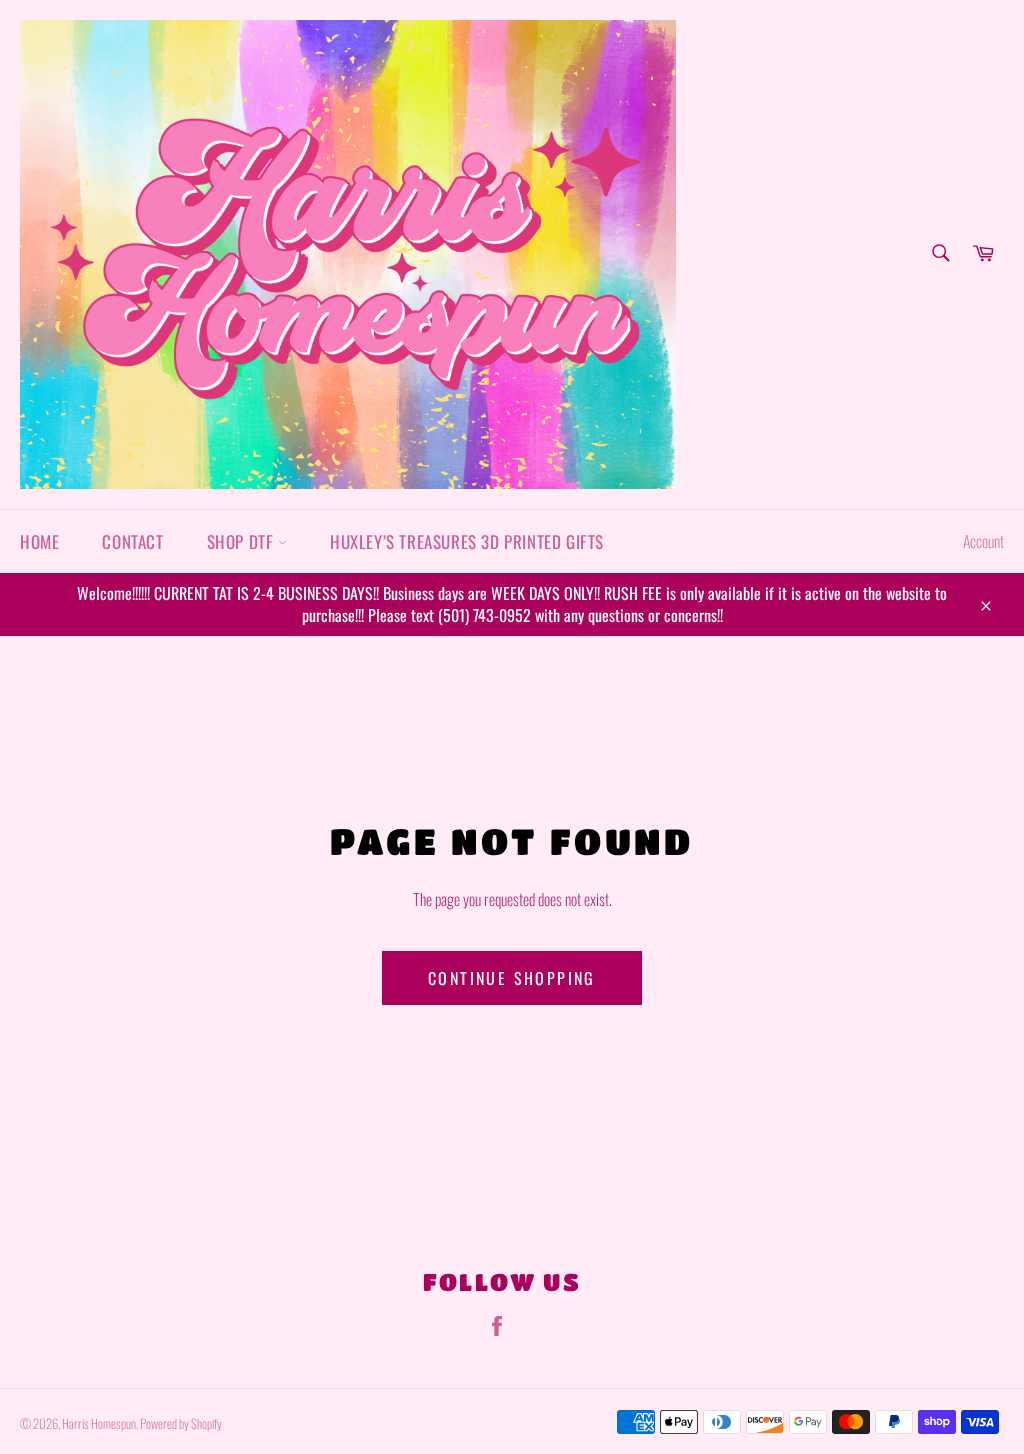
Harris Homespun (99, 1423)
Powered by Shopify (181, 1423)
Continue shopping (512, 978)
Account (983, 541)
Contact (132, 541)
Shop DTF (242, 541)
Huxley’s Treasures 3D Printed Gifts (467, 541)
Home (39, 541)
